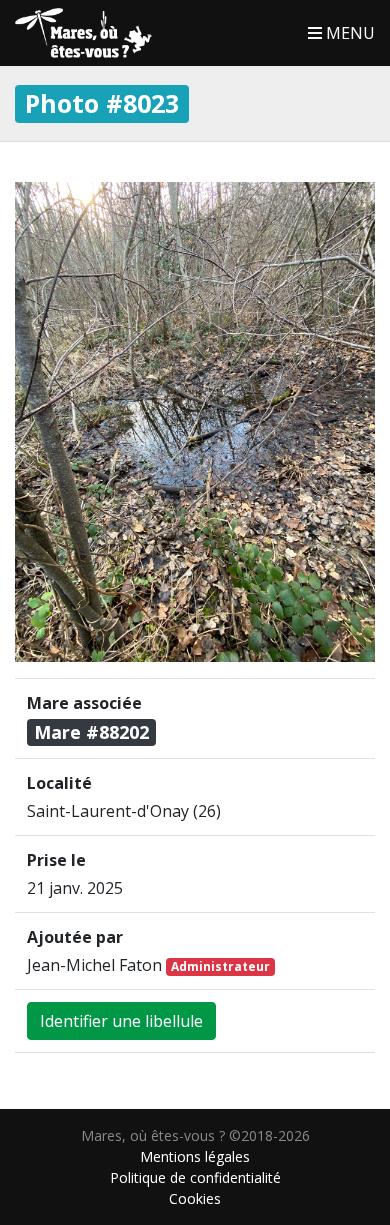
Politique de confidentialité (195, 1177)
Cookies (195, 1198)
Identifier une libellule (121, 1021)
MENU (348, 33)
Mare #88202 (91, 732)
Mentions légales (195, 1156)
